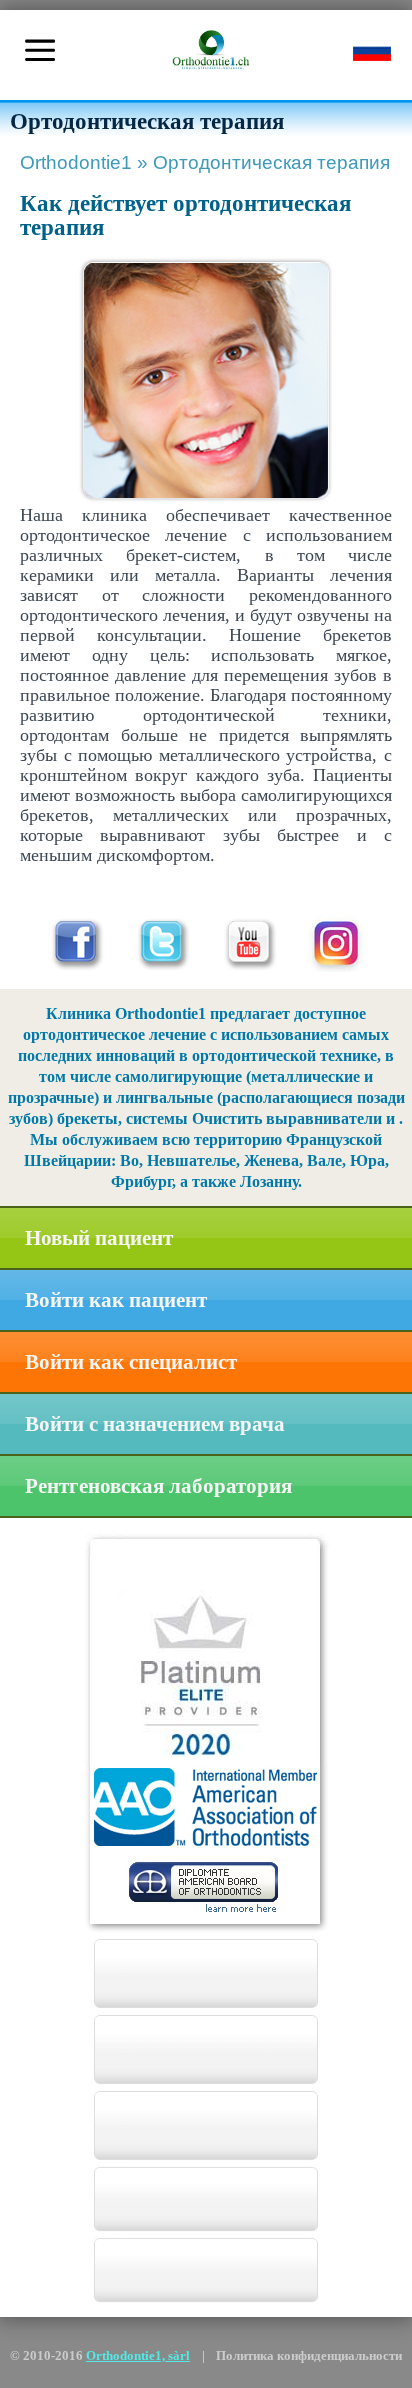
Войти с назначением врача (155, 1424)
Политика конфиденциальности (309, 2355)
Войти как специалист (131, 1362)
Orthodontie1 (84, 162)
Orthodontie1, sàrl (138, 2355)
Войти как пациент (116, 1300)
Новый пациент (99, 1238)
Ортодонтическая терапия (271, 162)
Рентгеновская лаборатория (158, 1486)
